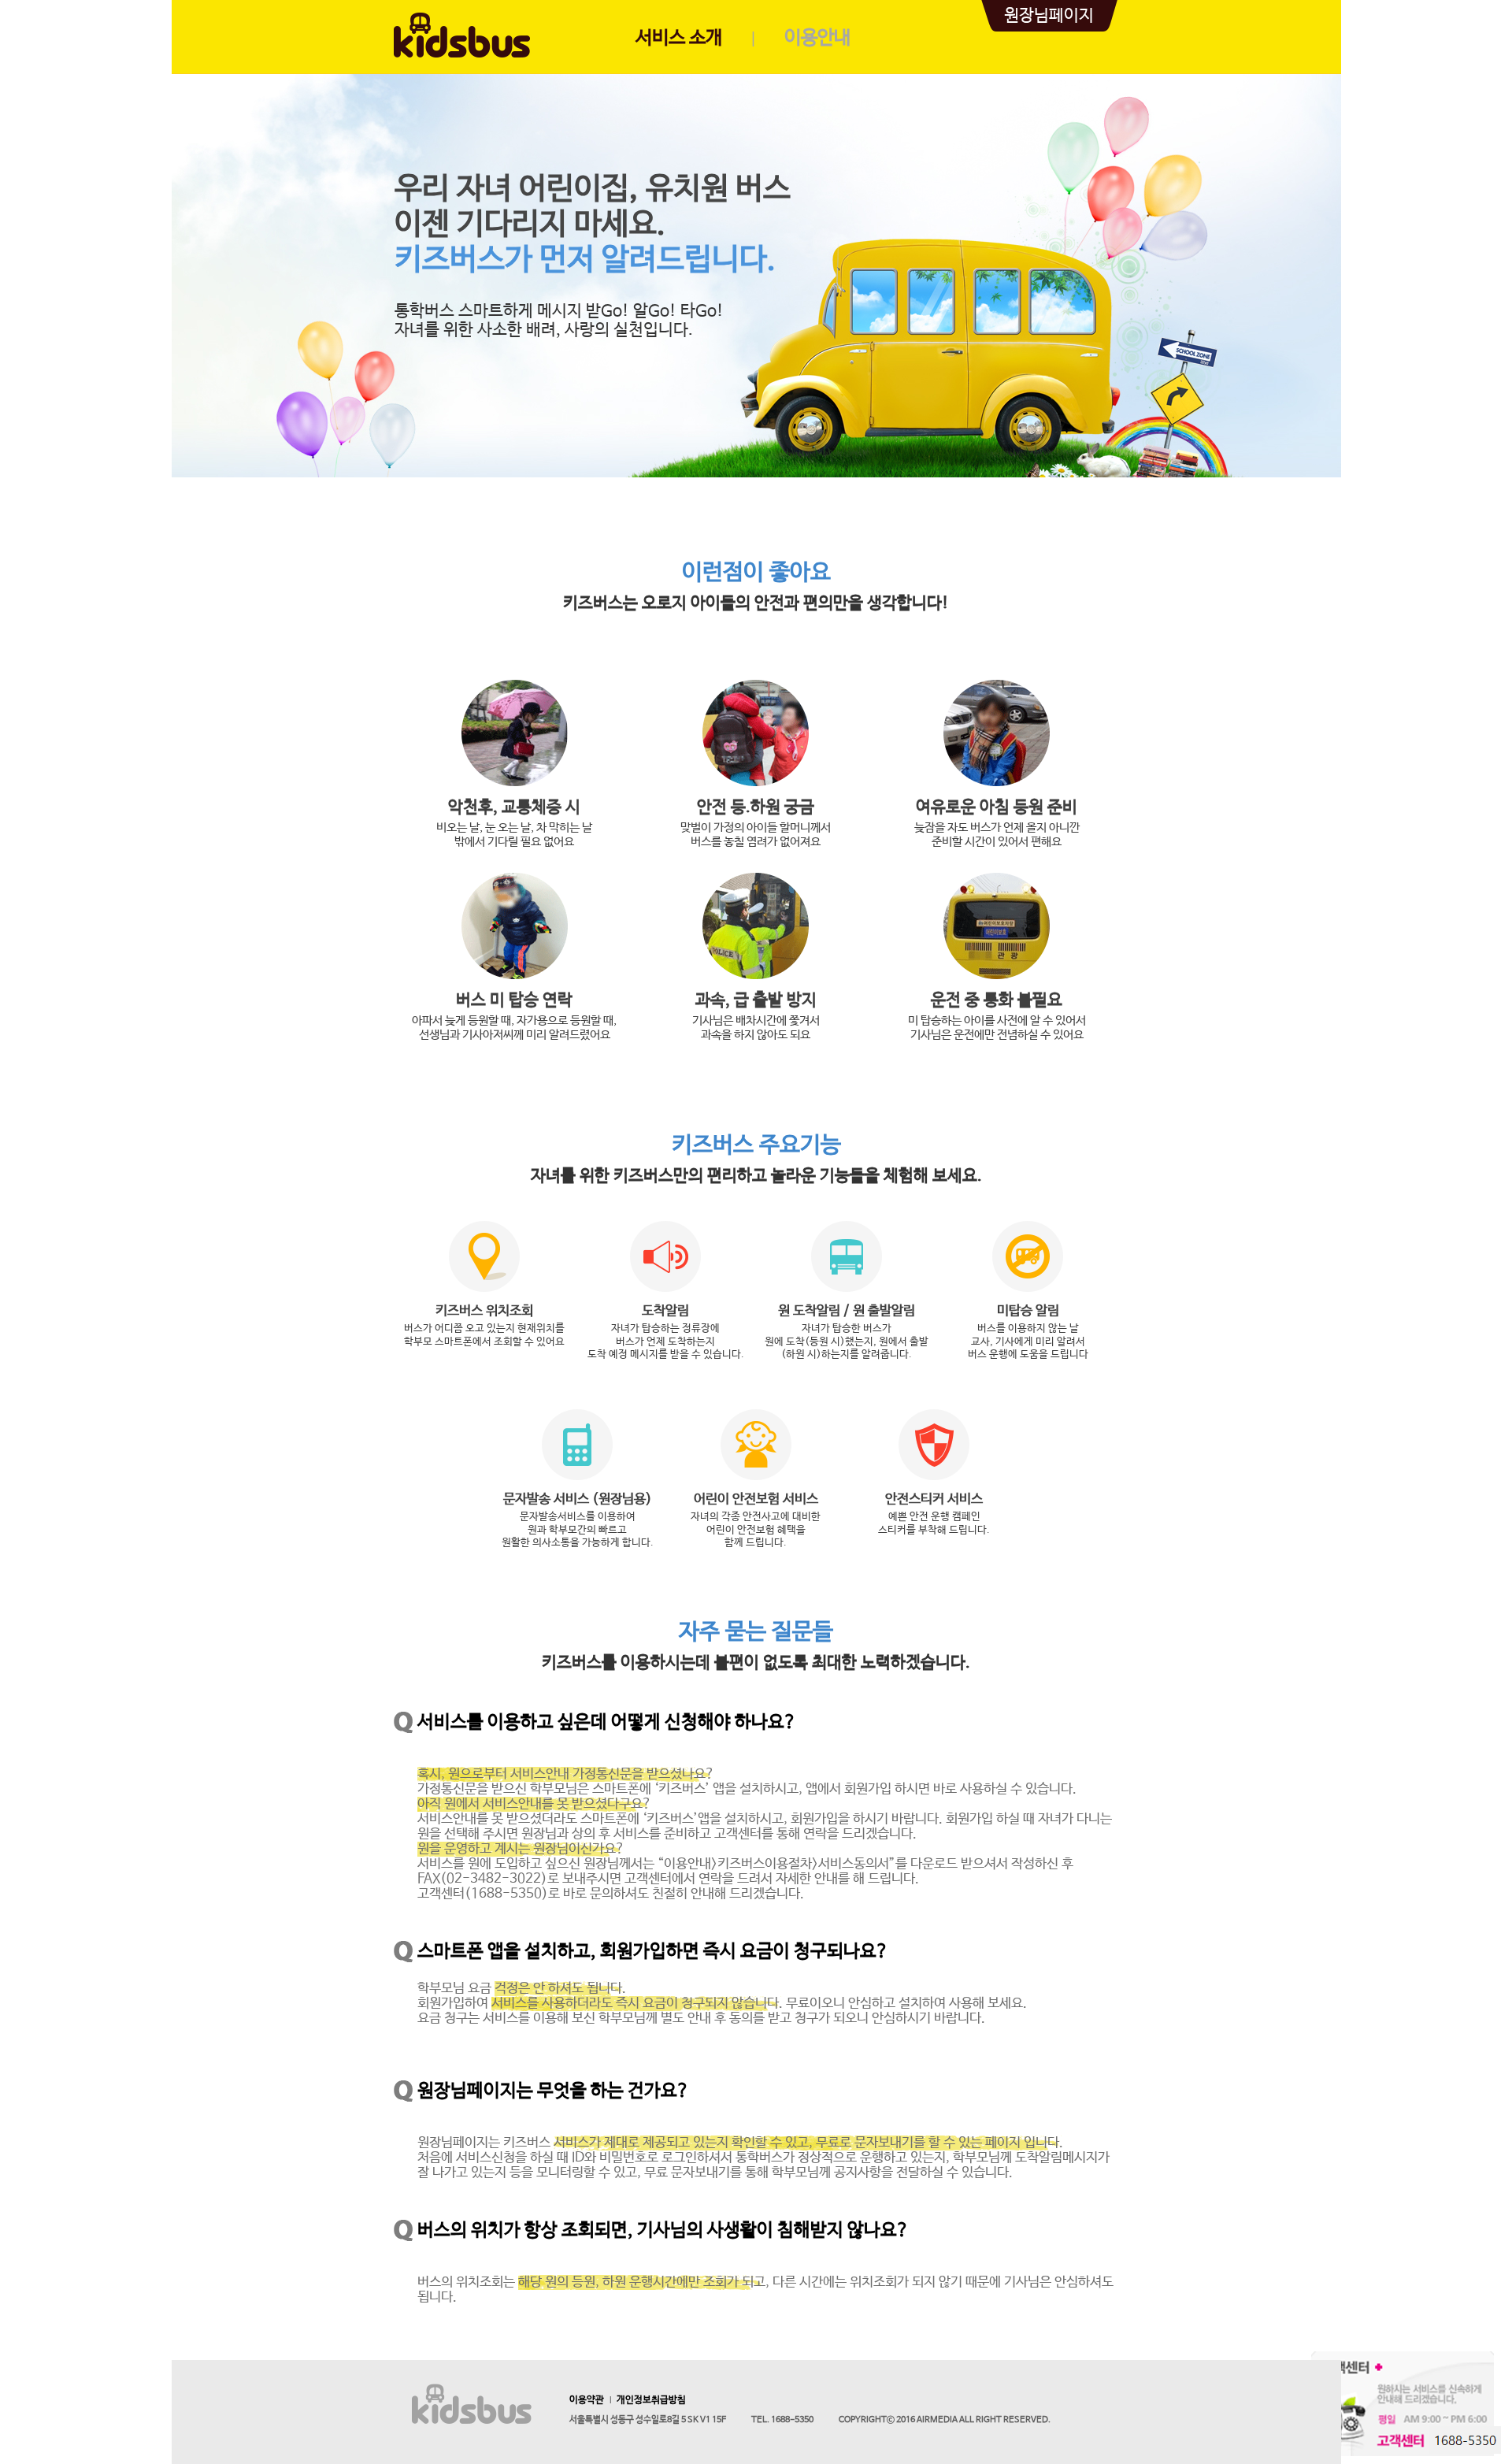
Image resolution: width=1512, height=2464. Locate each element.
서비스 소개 (679, 38)
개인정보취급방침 (651, 2400)
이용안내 (817, 38)
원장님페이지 (1049, 16)
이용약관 (587, 2400)
